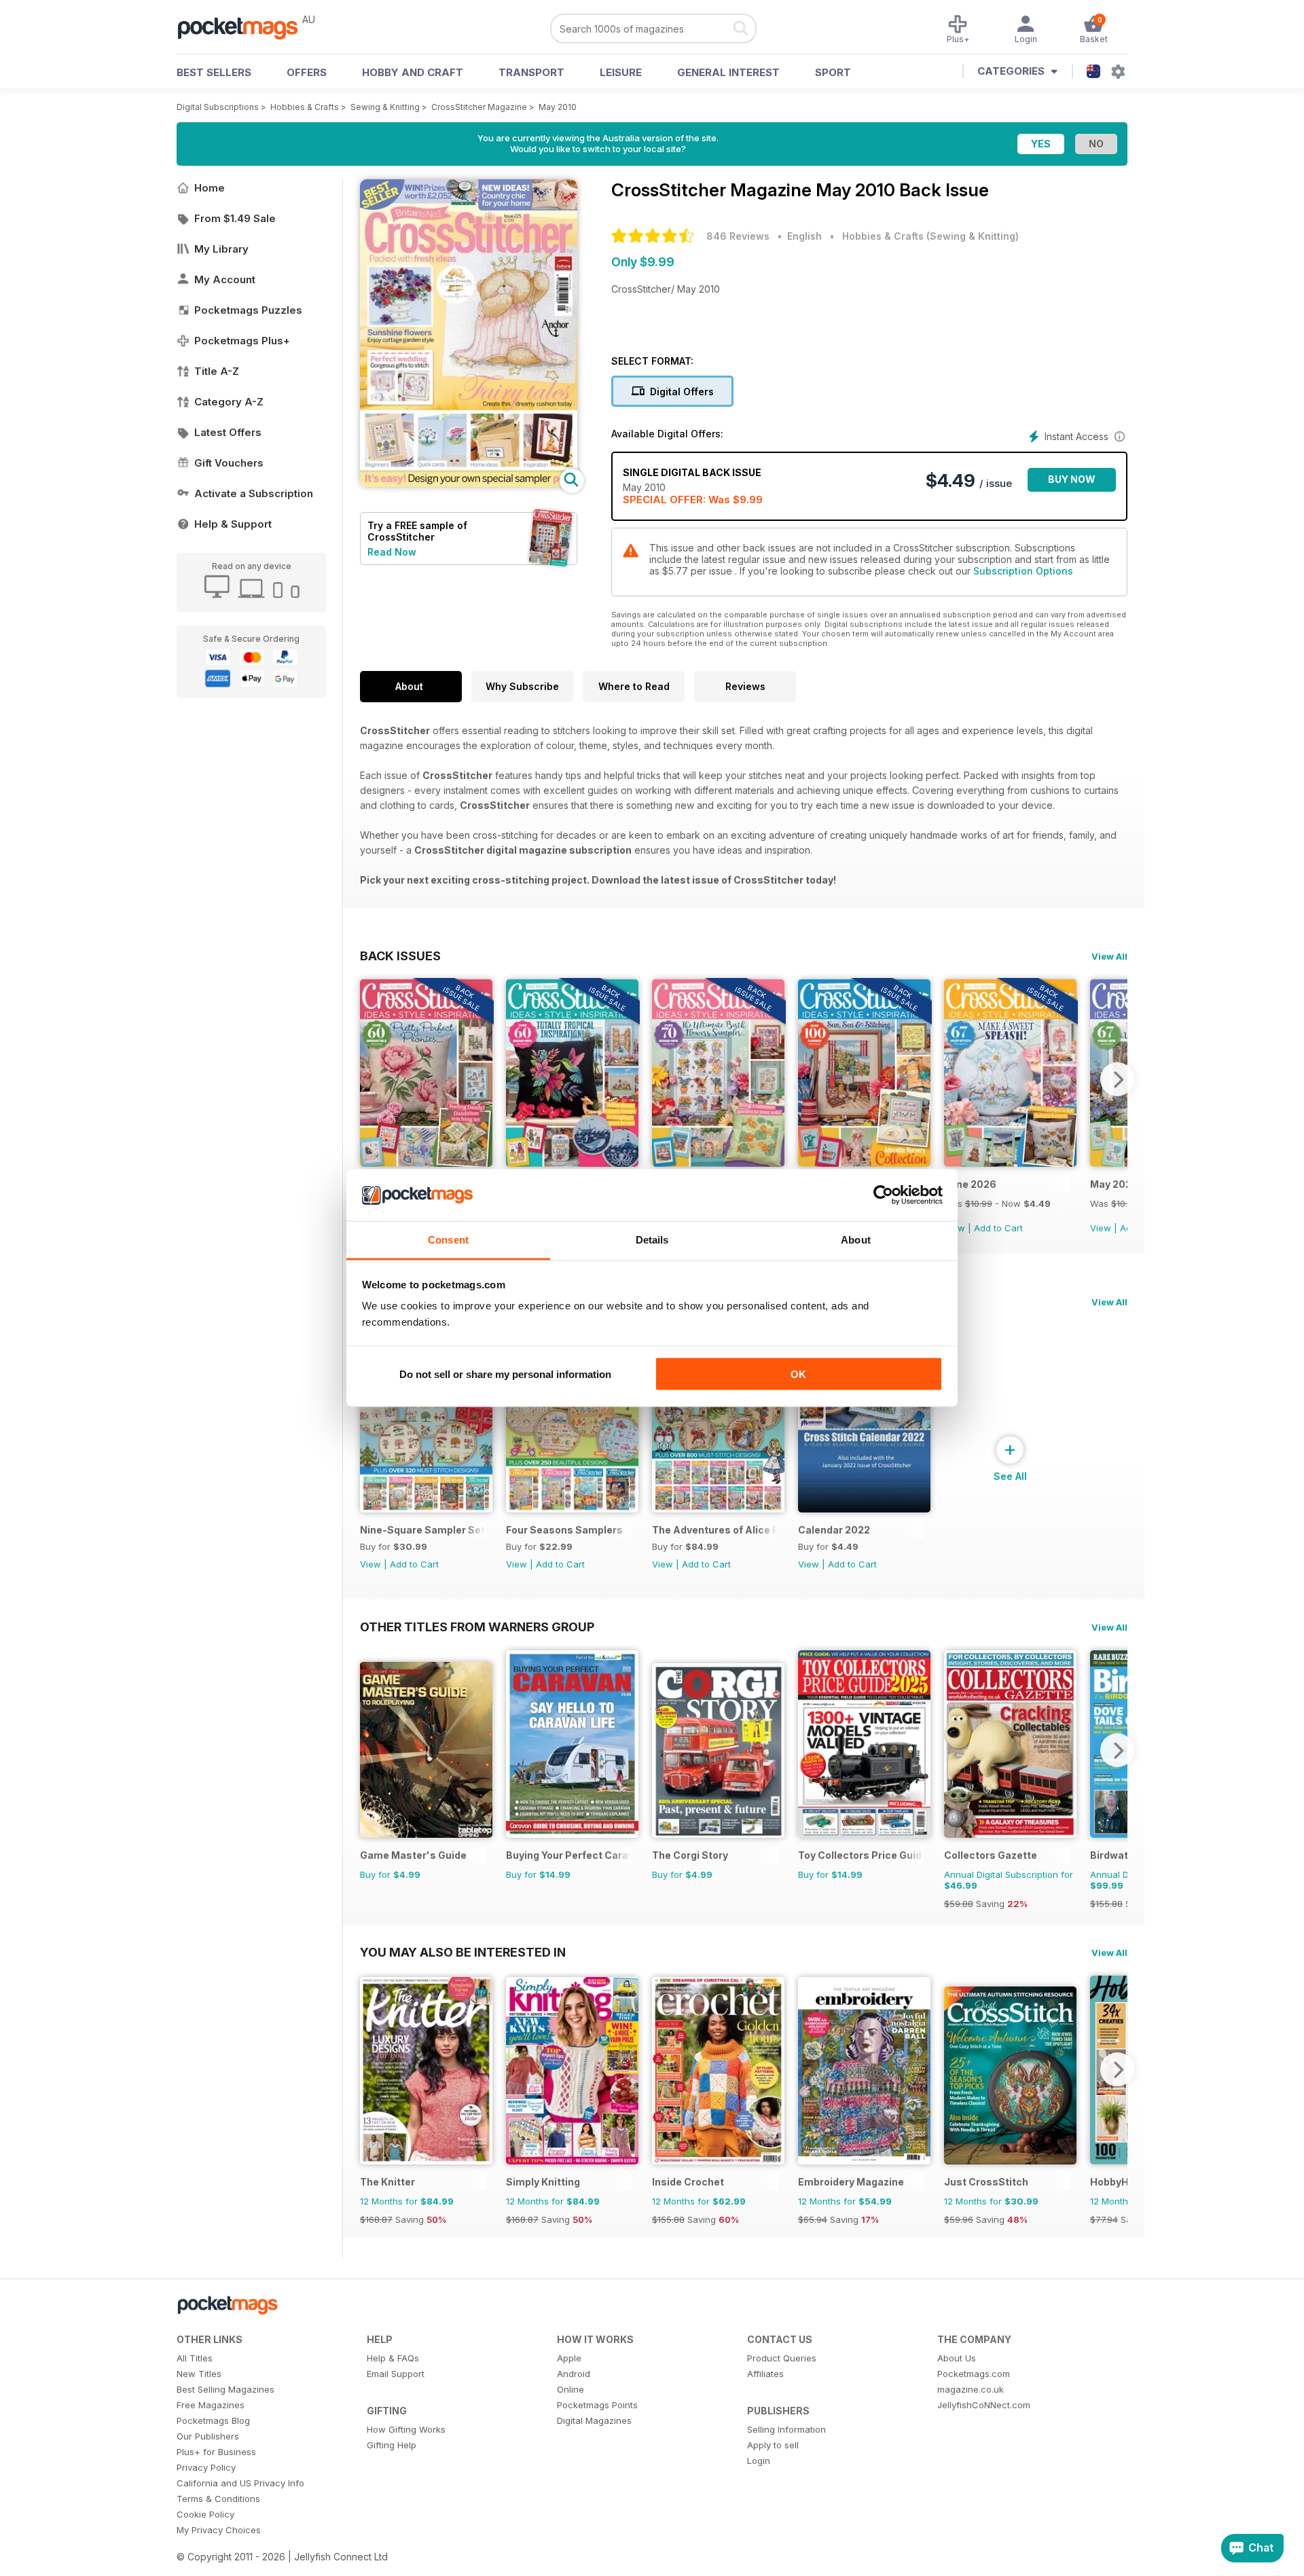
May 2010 (558, 107)
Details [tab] (652, 1240)
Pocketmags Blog (213, 2420)
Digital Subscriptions (218, 107)
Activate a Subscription (254, 493)
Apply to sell (773, 2445)
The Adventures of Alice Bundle (715, 1530)
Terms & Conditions (218, 2499)
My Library (221, 249)
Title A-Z (217, 371)
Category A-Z (229, 402)
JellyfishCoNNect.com (984, 2405)
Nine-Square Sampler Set (422, 1530)
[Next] (1117, 1079)
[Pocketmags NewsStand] (244, 27)
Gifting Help (392, 2445)
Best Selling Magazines (225, 2389)
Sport (833, 72)
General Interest (728, 72)
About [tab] (856, 1240)
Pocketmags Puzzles (248, 310)
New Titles (199, 2374)
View (1101, 1228)
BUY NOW (1072, 479)
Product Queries (782, 2358)
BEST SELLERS (214, 72)
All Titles (195, 2358)
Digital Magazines (594, 2420)
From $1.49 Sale (235, 218)
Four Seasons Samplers (564, 1530)
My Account (225, 279)
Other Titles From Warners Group (477, 1627)
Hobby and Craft (413, 72)
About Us (957, 2358)
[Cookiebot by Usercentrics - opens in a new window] (883, 1195)
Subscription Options (1023, 571)
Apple (569, 2358)
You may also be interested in (463, 1952)
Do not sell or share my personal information (505, 1374)
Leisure (621, 72)
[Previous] (370, 1079)
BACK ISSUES (400, 956)
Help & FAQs (393, 2358)
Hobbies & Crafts (305, 107)
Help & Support (233, 524)
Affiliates (765, 2374)
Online (570, 2389)
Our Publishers (208, 2436)
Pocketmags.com (974, 2374)
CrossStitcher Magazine (479, 107)
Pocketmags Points (597, 2405)
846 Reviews (738, 236)
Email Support (396, 2374)
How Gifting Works (406, 2429)
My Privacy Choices (219, 2530)
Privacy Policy (206, 2467)
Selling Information (786, 2429)
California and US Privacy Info (240, 2483)
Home (210, 188)
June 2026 (970, 1184)
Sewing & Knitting (385, 107)
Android (574, 2374)
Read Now (392, 552)
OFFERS (307, 72)
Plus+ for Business (216, 2452)
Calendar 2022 (834, 1530)
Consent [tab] (448, 1240)
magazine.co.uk (971, 2389)
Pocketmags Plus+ (242, 341)
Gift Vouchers (229, 463)
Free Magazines (211, 2405)
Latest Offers (228, 432)
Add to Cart (998, 1228)
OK (798, 1374)
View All (1109, 956)
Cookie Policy (205, 2514)
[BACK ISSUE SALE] (426, 1163)
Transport (531, 72)
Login (759, 2461)
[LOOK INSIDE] (469, 483)
